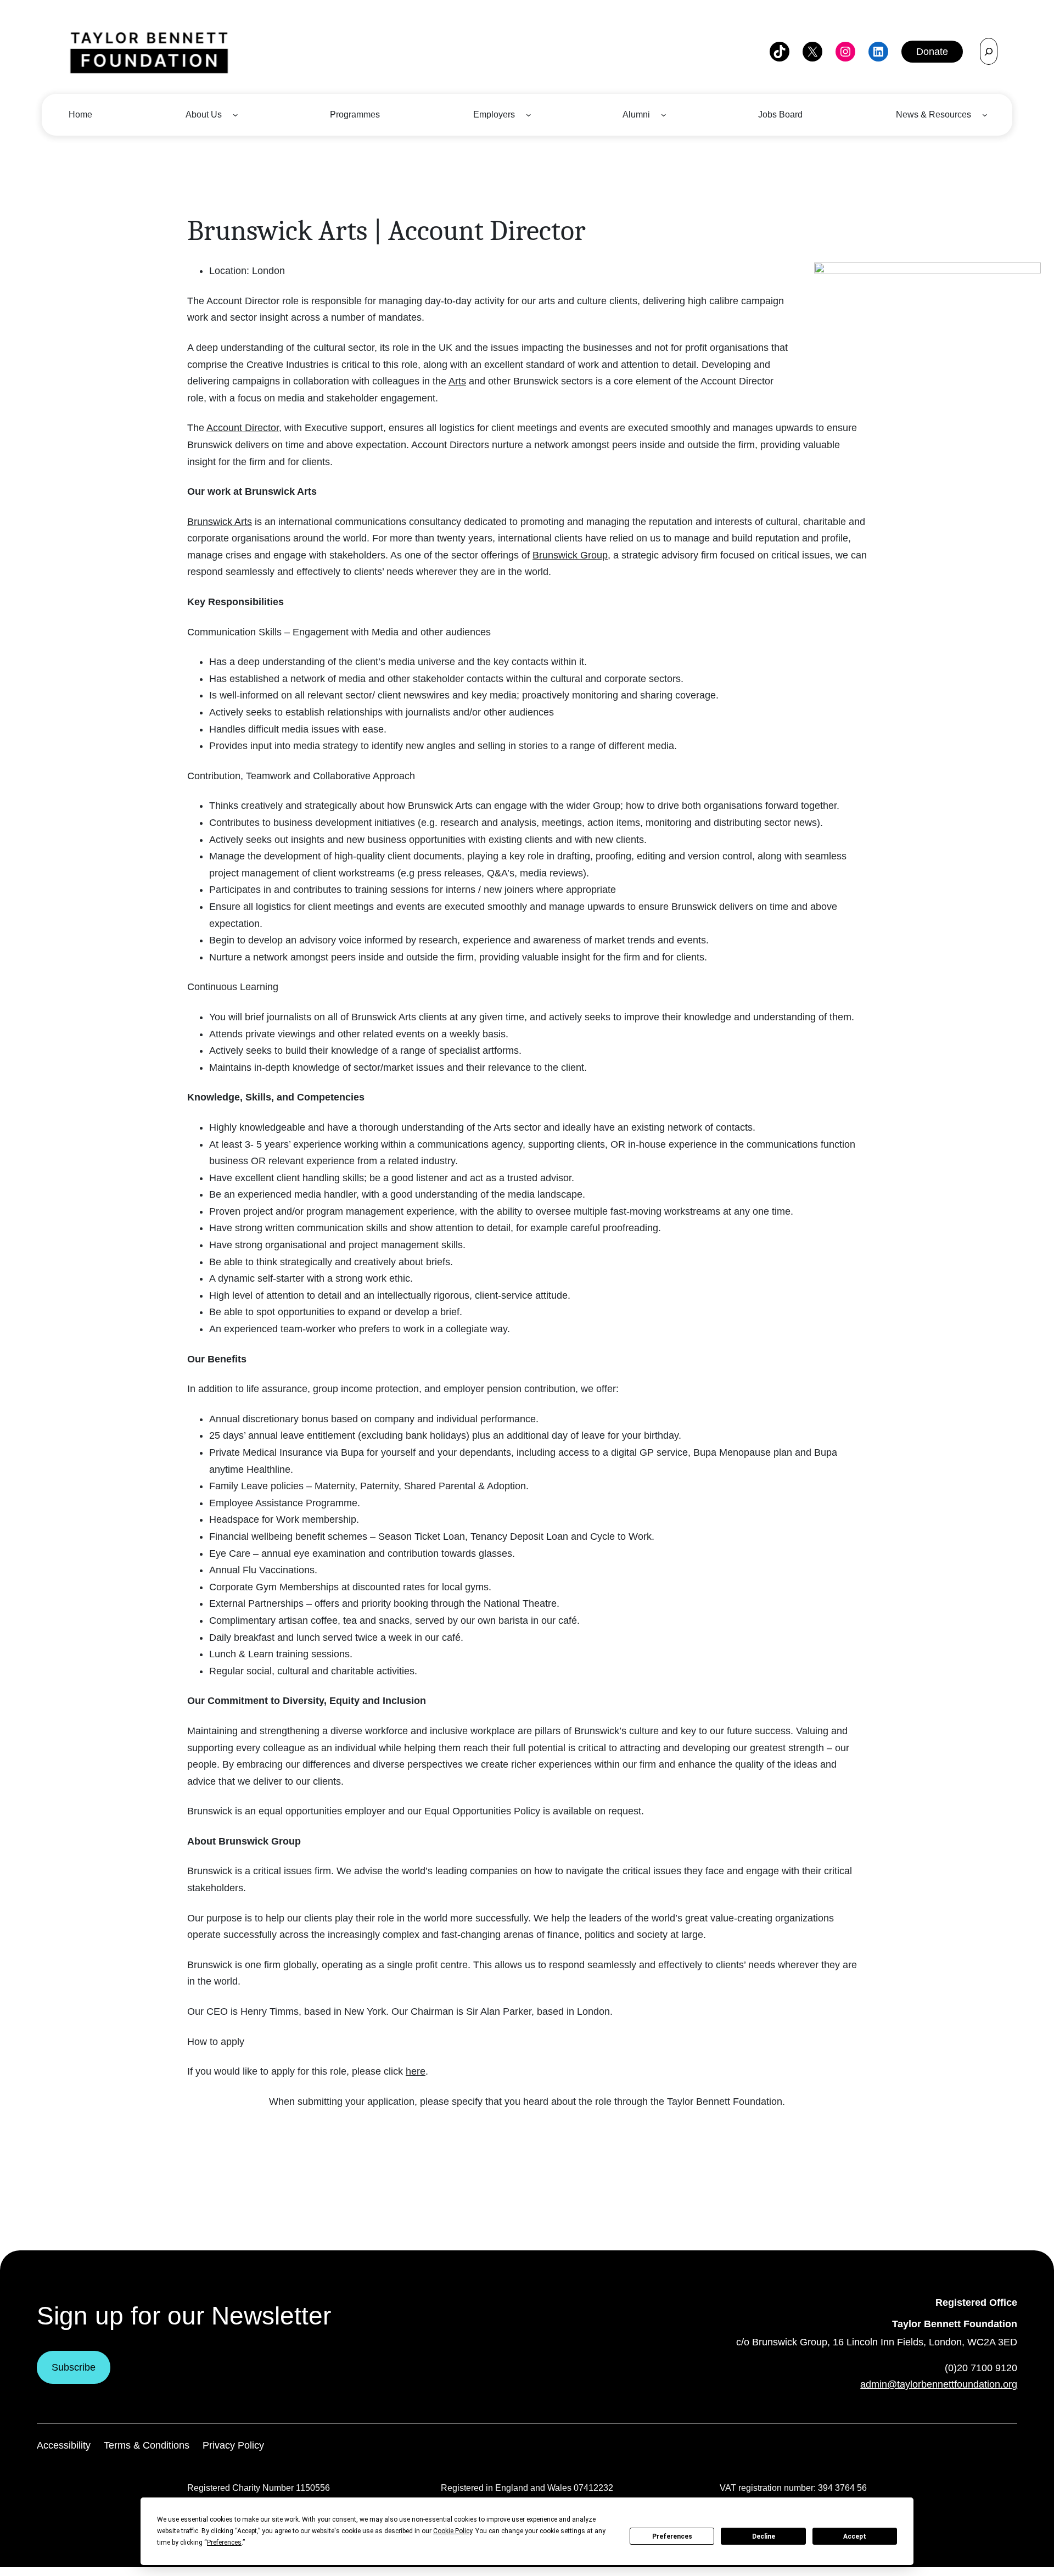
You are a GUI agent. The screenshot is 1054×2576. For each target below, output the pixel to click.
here (416, 2071)
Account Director (243, 428)
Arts (457, 381)
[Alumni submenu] (664, 115)
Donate (932, 52)
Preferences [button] (224, 2543)
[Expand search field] (989, 51)
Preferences (672, 2536)
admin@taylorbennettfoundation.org (939, 2384)
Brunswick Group (570, 555)
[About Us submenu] (236, 115)
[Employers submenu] (529, 115)
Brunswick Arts (220, 522)
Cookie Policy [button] (453, 2531)
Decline (764, 2536)
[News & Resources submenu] (985, 115)
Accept (855, 2536)
